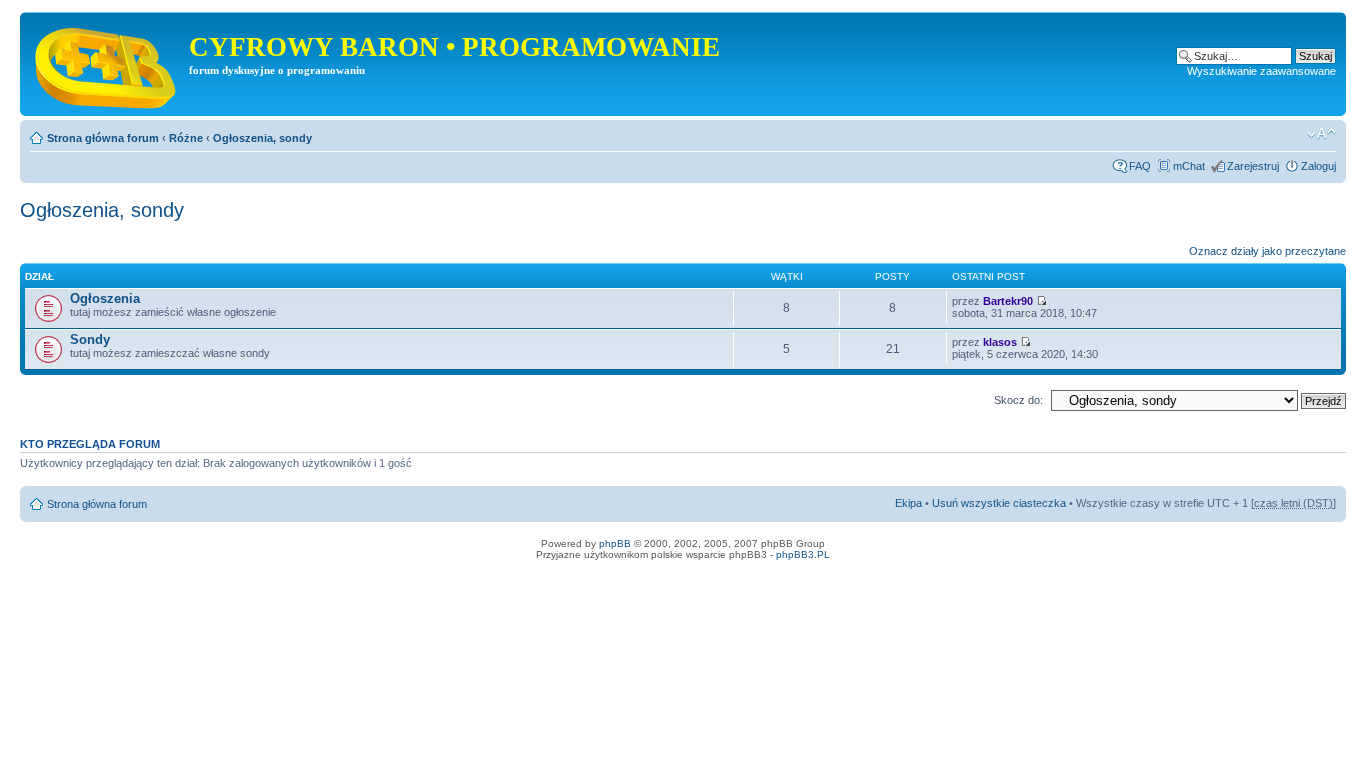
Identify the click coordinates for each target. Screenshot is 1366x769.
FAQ (1140, 166)
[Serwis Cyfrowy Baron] (107, 64)
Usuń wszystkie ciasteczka (999, 503)
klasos (1000, 342)
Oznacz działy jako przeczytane (1267, 251)
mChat (1189, 166)
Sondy (90, 339)
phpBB (615, 543)
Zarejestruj (1253, 166)
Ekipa (908, 503)
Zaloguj (1318, 166)
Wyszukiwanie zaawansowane (1261, 71)
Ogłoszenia (105, 298)
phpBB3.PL (803, 554)
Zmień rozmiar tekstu (1321, 134)
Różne (186, 138)
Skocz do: (1018, 400)
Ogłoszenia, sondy (262, 138)
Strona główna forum (103, 138)
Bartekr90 (1008, 301)
